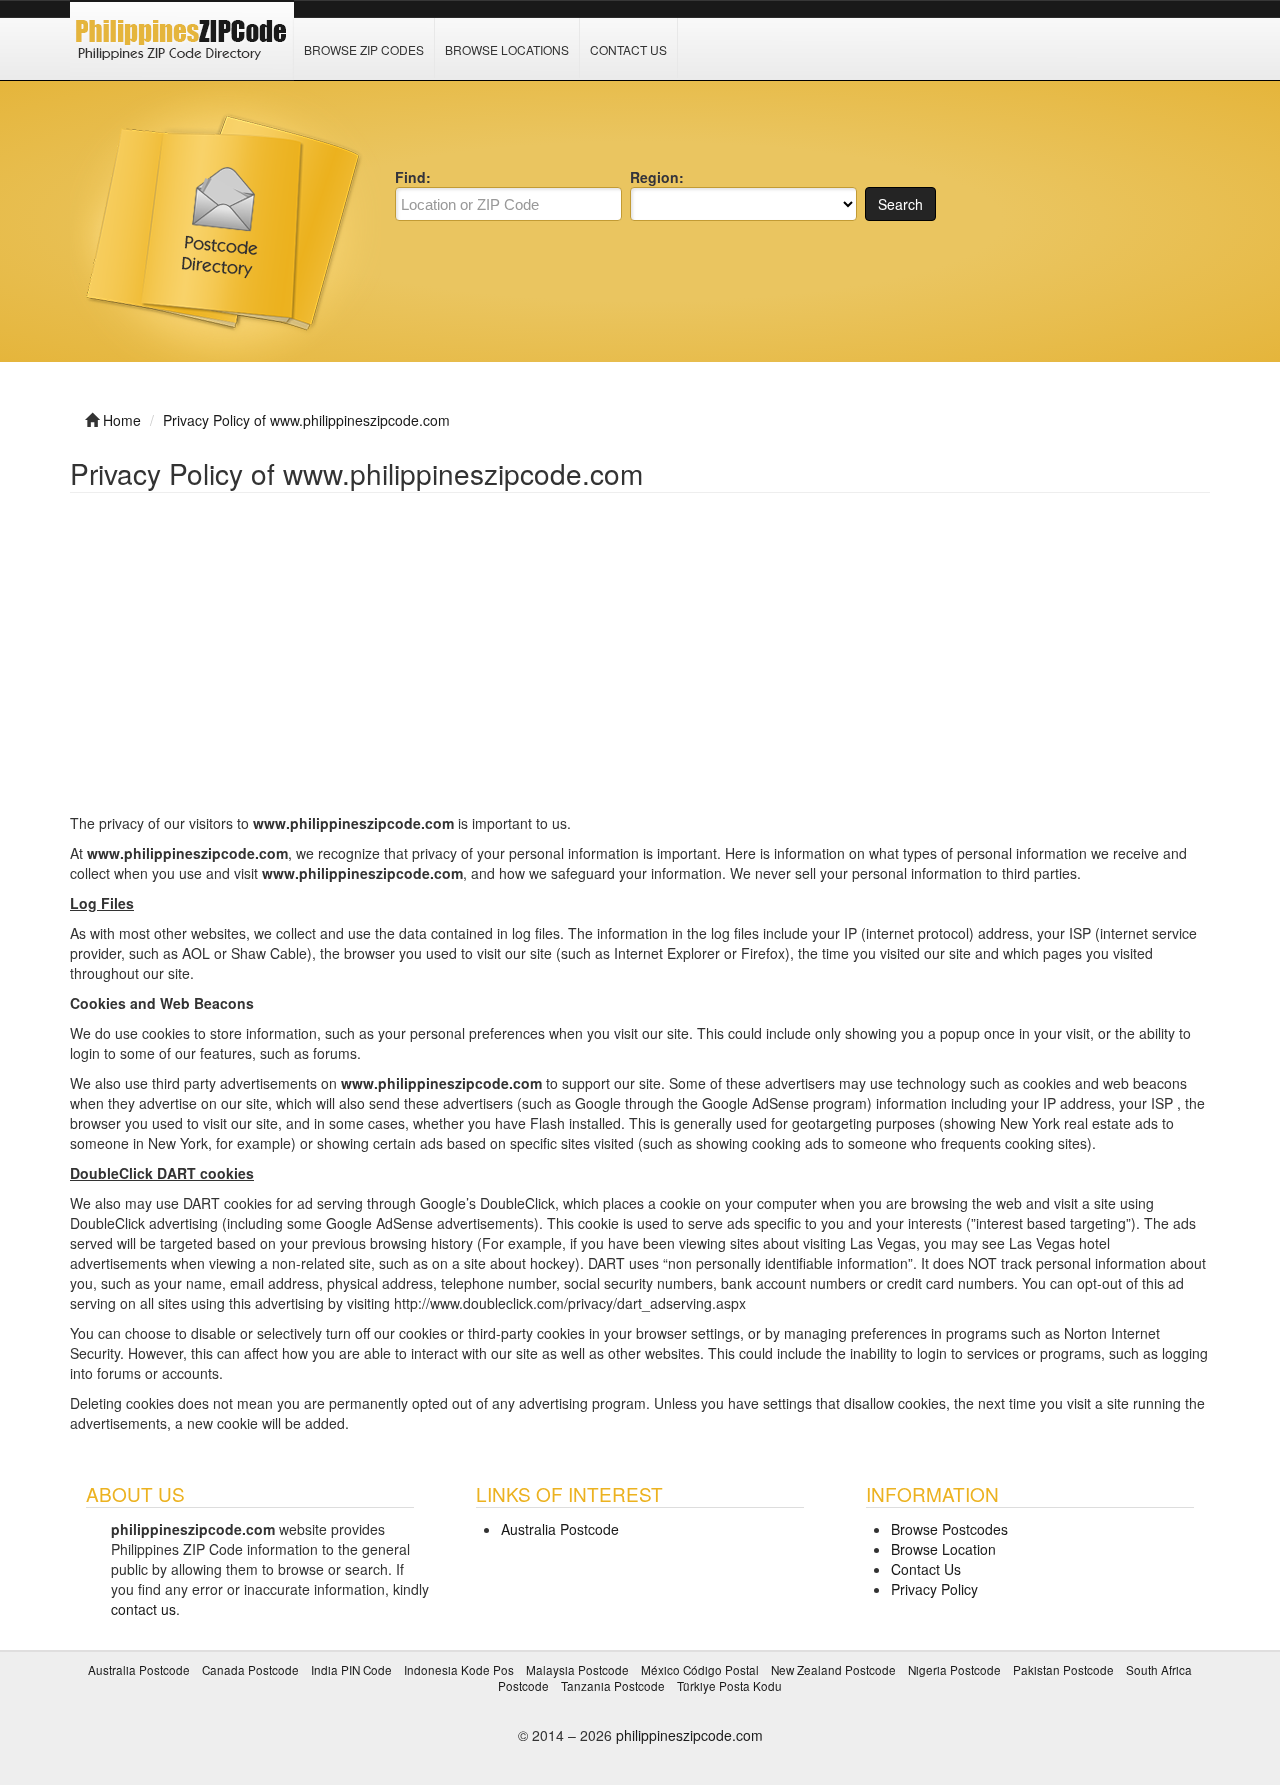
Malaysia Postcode (577, 1669)
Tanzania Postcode (613, 1685)
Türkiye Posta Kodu (729, 1685)
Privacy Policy (934, 1589)
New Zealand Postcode (833, 1669)
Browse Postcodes (949, 1529)
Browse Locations (507, 49)
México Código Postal (700, 1669)
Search (900, 204)
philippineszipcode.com (689, 1735)
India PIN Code (351, 1669)
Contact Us (628, 49)
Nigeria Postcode (954, 1669)
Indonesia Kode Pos (459, 1669)
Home (122, 420)
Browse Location (943, 1549)
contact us (143, 1609)
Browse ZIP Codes (364, 49)
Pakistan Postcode (1063, 1669)
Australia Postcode (560, 1529)
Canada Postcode (250, 1669)
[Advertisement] (640, 663)
